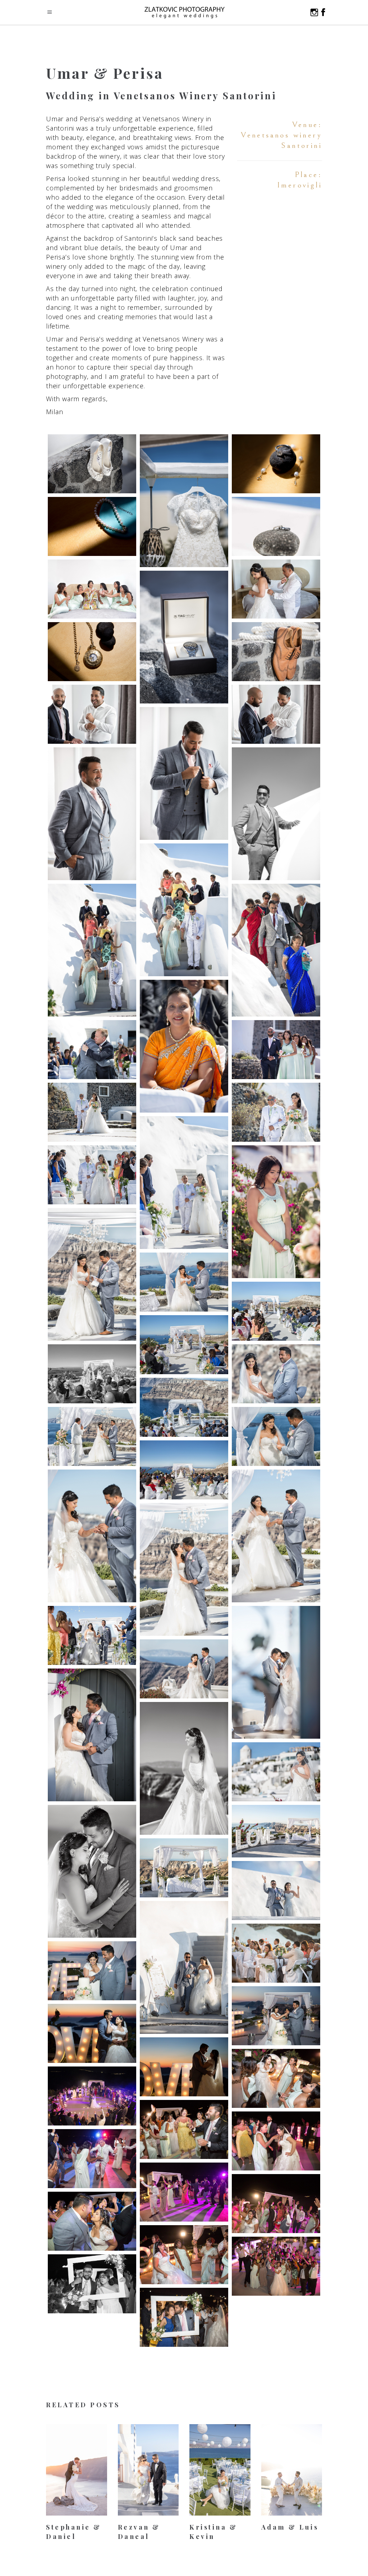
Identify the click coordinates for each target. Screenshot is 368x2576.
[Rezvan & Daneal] (148, 2470)
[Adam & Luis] (292, 2470)
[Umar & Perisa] (92, 464)
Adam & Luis (290, 2527)
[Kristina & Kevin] (220, 2470)
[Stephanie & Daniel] (77, 2470)
